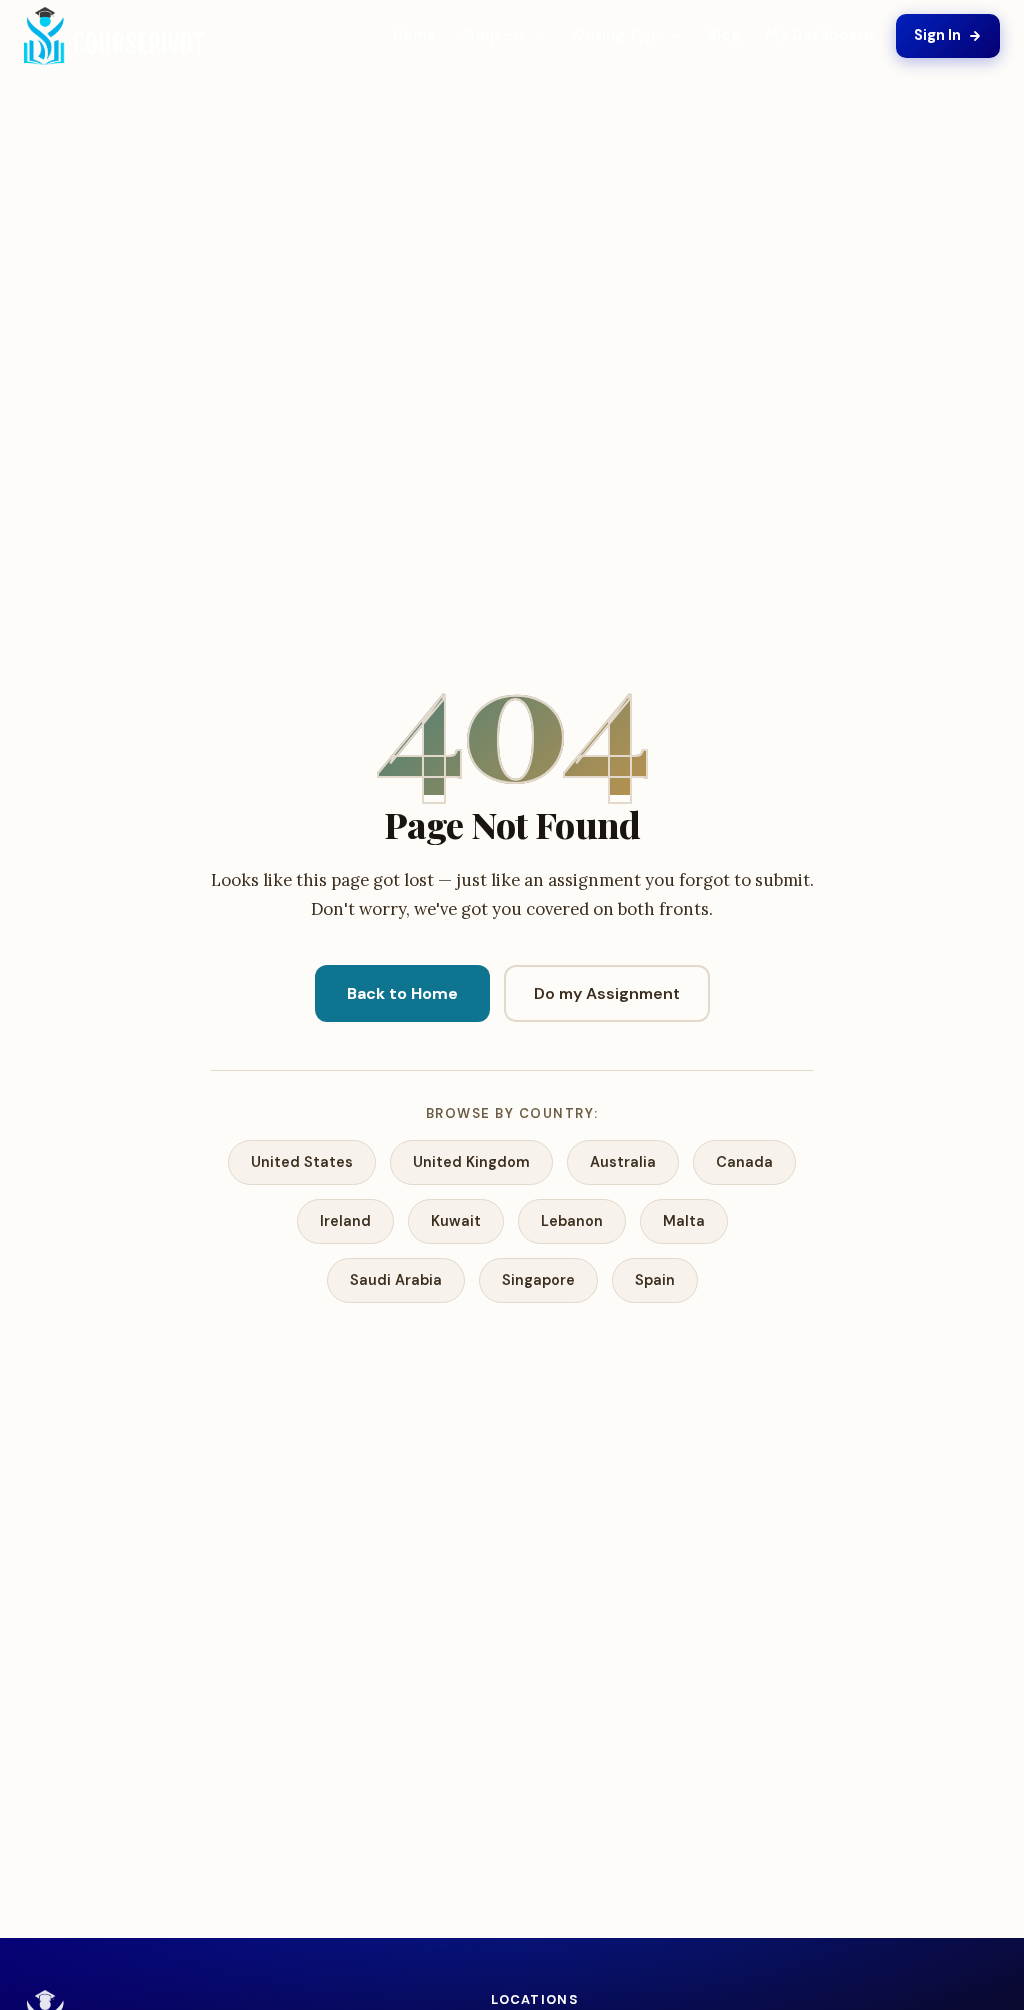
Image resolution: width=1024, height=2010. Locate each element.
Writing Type (617, 36)
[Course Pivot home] (114, 36)
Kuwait (456, 1221)
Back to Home (402, 993)
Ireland (345, 1221)
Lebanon (572, 1221)
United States (302, 1162)
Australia (623, 1162)
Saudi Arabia (396, 1280)
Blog (724, 35)
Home (414, 35)
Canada (744, 1162)
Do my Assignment (607, 993)
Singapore (538, 1280)
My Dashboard (820, 35)
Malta (684, 1221)
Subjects (494, 36)
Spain (655, 1280)
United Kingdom (471, 1162)
